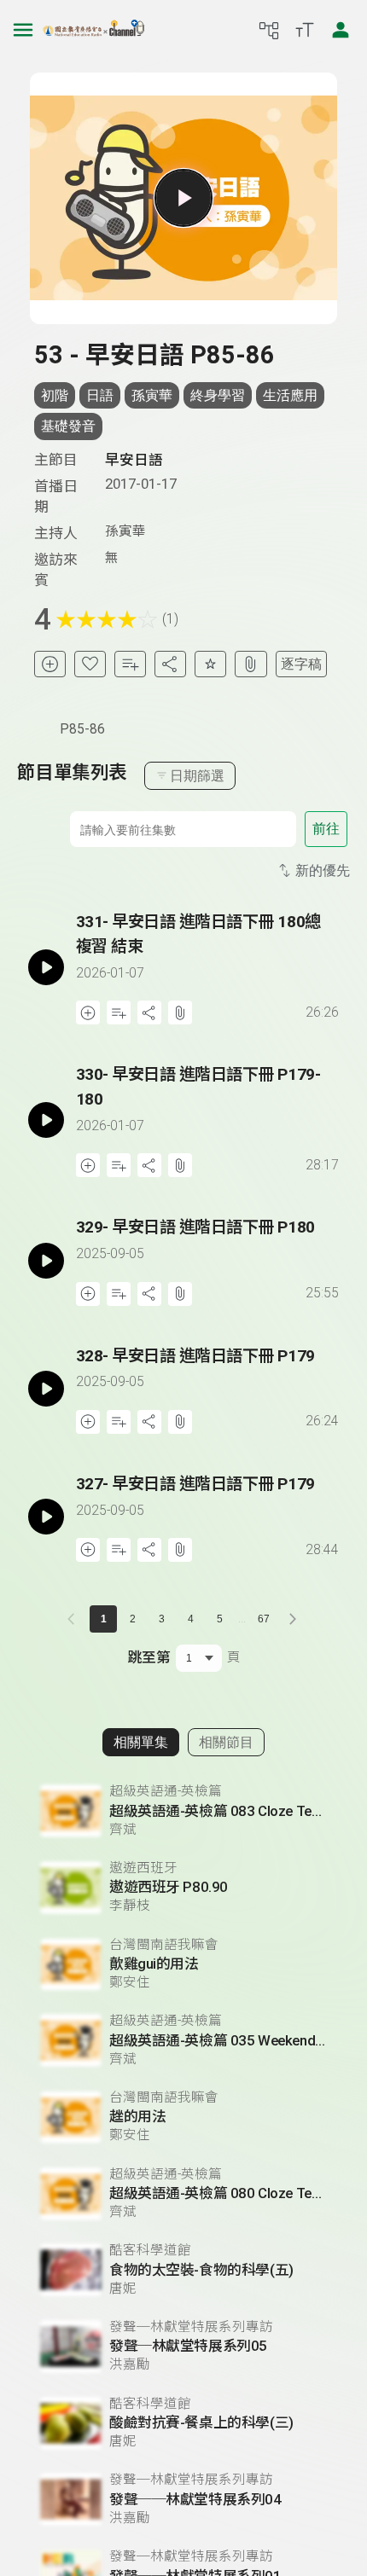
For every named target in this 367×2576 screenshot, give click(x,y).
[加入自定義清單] (130, 664)
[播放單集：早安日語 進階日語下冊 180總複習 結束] (47, 967)
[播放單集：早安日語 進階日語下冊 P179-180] (47, 1120)
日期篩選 (197, 776)
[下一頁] (293, 1619)
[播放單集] (183, 198)
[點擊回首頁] (94, 30)
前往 (326, 829)
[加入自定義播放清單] (119, 1012)
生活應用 (290, 395)
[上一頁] (74, 1619)
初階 (55, 395)
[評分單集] (210, 664)
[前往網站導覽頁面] (269, 30)
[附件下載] (250, 664)
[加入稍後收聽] (50, 664)
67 (264, 1619)
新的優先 (323, 870)
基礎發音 (68, 426)
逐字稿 (301, 664)
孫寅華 (152, 395)
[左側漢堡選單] (23, 30)
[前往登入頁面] (341, 30)
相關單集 (141, 1742)
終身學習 (218, 395)
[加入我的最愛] (90, 664)
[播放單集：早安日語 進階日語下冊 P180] (47, 1260)
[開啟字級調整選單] (305, 30)
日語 (100, 395)
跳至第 (149, 1657)
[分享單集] (170, 664)
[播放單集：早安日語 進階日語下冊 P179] (47, 1389)
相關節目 (226, 1742)
